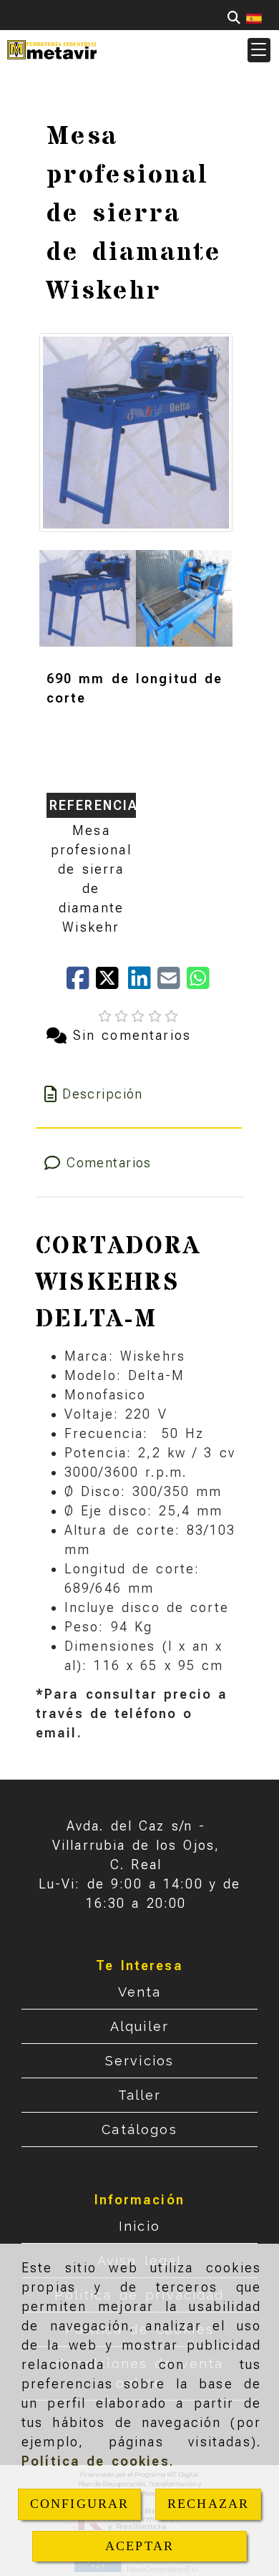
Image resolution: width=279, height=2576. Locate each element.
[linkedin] (143, 983)
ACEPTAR (139, 2546)
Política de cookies (96, 2461)
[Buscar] (234, 18)
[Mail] (172, 983)
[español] (254, 18)
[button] (259, 50)
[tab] (139, 1094)
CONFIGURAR (80, 2504)
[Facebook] (81, 983)
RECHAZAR (208, 2504)
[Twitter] (112, 983)
